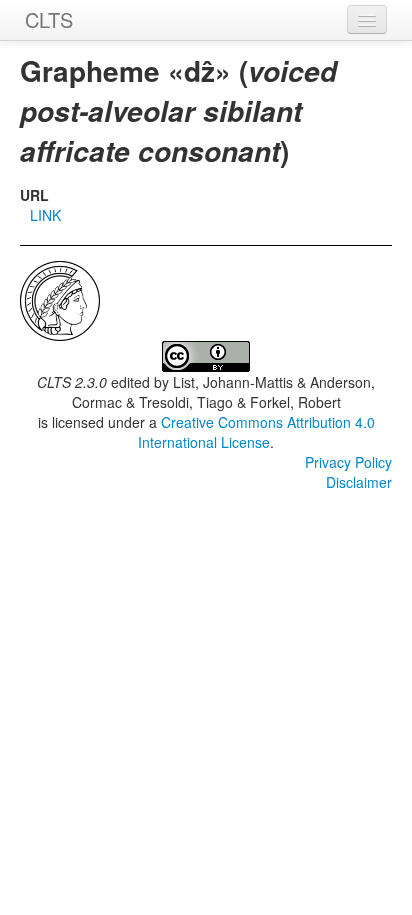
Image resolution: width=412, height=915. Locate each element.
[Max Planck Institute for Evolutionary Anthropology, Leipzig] (60, 299)
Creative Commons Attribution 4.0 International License (256, 432)
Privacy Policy (348, 462)
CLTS (49, 19)
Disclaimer (359, 482)
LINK (45, 215)
